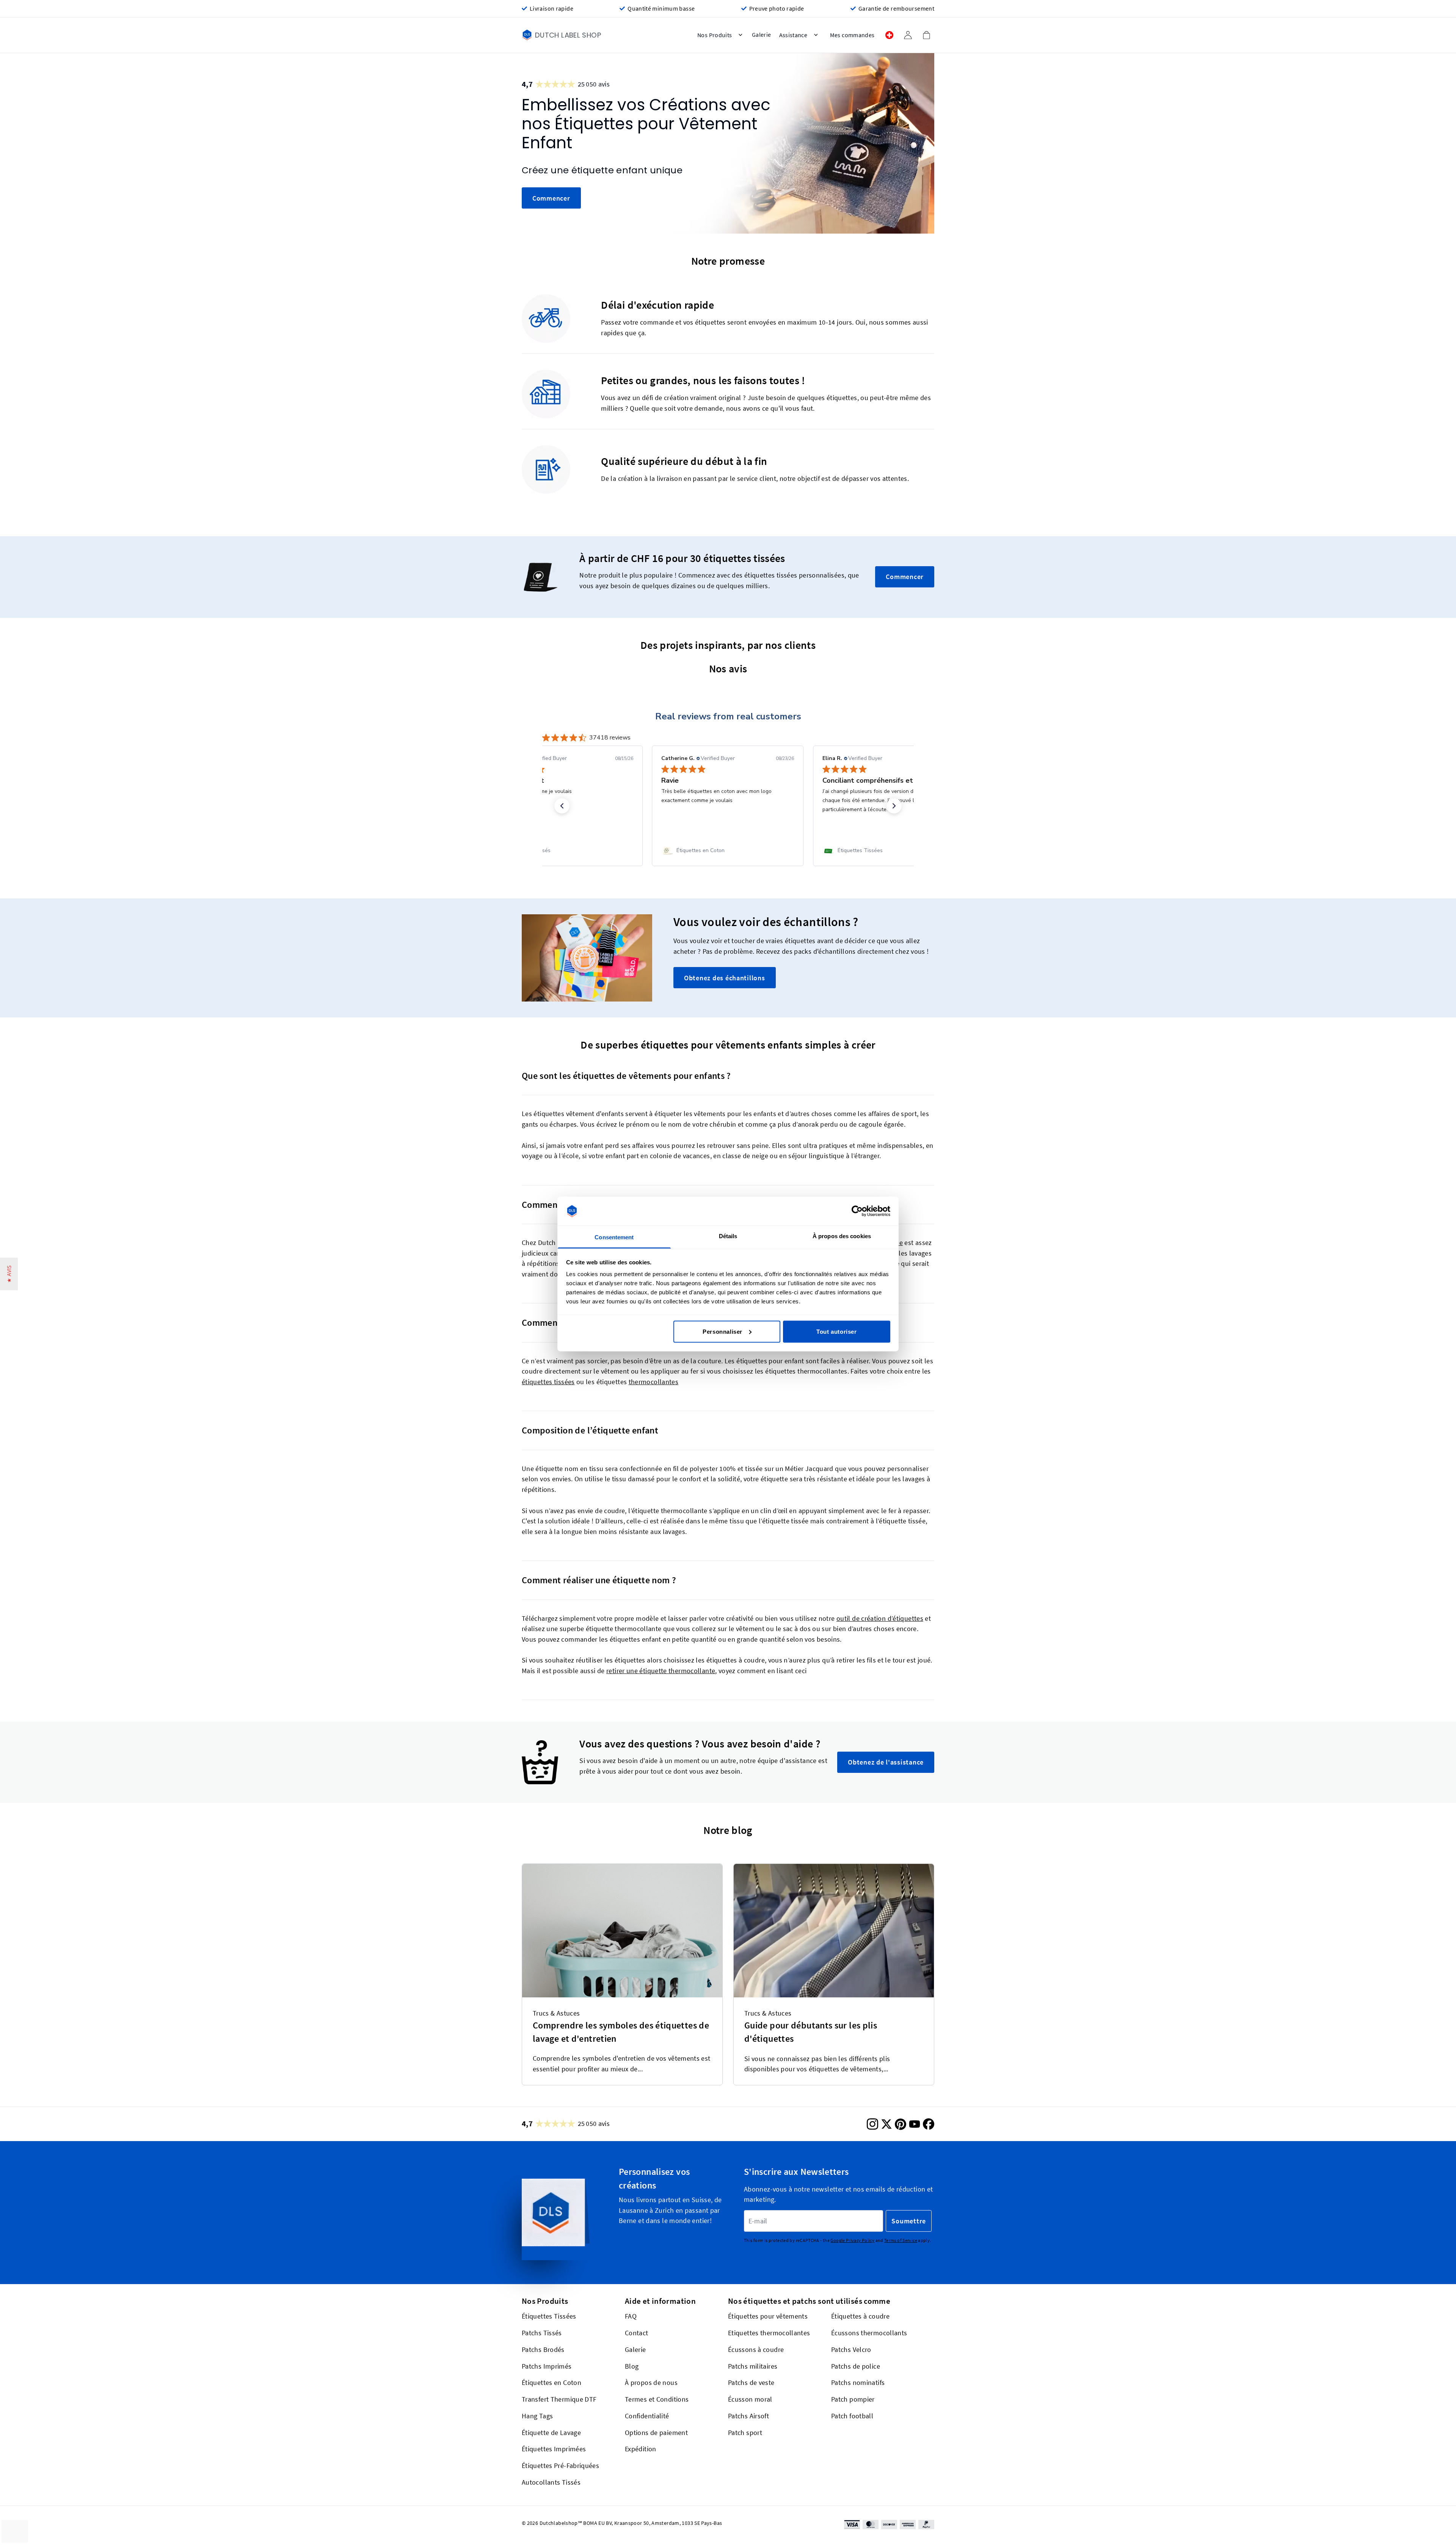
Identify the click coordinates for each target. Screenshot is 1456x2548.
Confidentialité (647, 2416)
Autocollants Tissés (551, 2482)
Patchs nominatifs (858, 2382)
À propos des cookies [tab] (842, 1236)
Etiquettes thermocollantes (769, 2333)
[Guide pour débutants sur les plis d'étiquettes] (834, 1931)
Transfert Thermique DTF (559, 2399)
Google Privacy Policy (852, 2240)
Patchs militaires (753, 2366)
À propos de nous (651, 2382)
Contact (637, 2333)
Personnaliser (723, 1331)
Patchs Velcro (851, 2349)
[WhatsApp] (1409, 2529)
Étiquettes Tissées (549, 2316)
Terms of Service (901, 2240)
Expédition (641, 2449)
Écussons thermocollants (869, 2333)
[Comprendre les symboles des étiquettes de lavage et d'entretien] (622, 1931)
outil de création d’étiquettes (880, 1618)
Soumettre (909, 2221)
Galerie (635, 2349)
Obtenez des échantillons (725, 978)
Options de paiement (656, 2432)
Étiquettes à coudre (860, 2316)
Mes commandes (852, 35)
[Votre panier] (926, 35)
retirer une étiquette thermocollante (661, 1671)
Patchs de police (856, 2366)
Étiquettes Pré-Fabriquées (560, 2466)
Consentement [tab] (614, 1237)
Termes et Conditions (657, 2399)
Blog (632, 2366)
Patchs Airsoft (748, 2416)
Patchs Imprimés (547, 2366)
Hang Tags (537, 2416)
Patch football (852, 2416)
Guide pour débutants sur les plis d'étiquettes (811, 2032)
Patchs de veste (751, 2382)
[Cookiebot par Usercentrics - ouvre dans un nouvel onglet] (857, 1211)
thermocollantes (654, 1382)
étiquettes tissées (548, 1382)
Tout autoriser (836, 1331)
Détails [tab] (728, 1236)
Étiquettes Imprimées (554, 2449)
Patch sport (745, 2432)
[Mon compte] (908, 35)
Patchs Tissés (542, 2333)
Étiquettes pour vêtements (768, 2316)
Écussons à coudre (756, 2349)
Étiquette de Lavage (551, 2432)
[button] (562, 805)
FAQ (631, 2316)
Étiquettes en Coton (551, 2382)
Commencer (551, 198)
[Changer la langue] (889, 35)
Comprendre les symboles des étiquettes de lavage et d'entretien (621, 2032)
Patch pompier (853, 2399)
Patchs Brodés (543, 2349)
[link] (567, 850)
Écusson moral (750, 2399)
